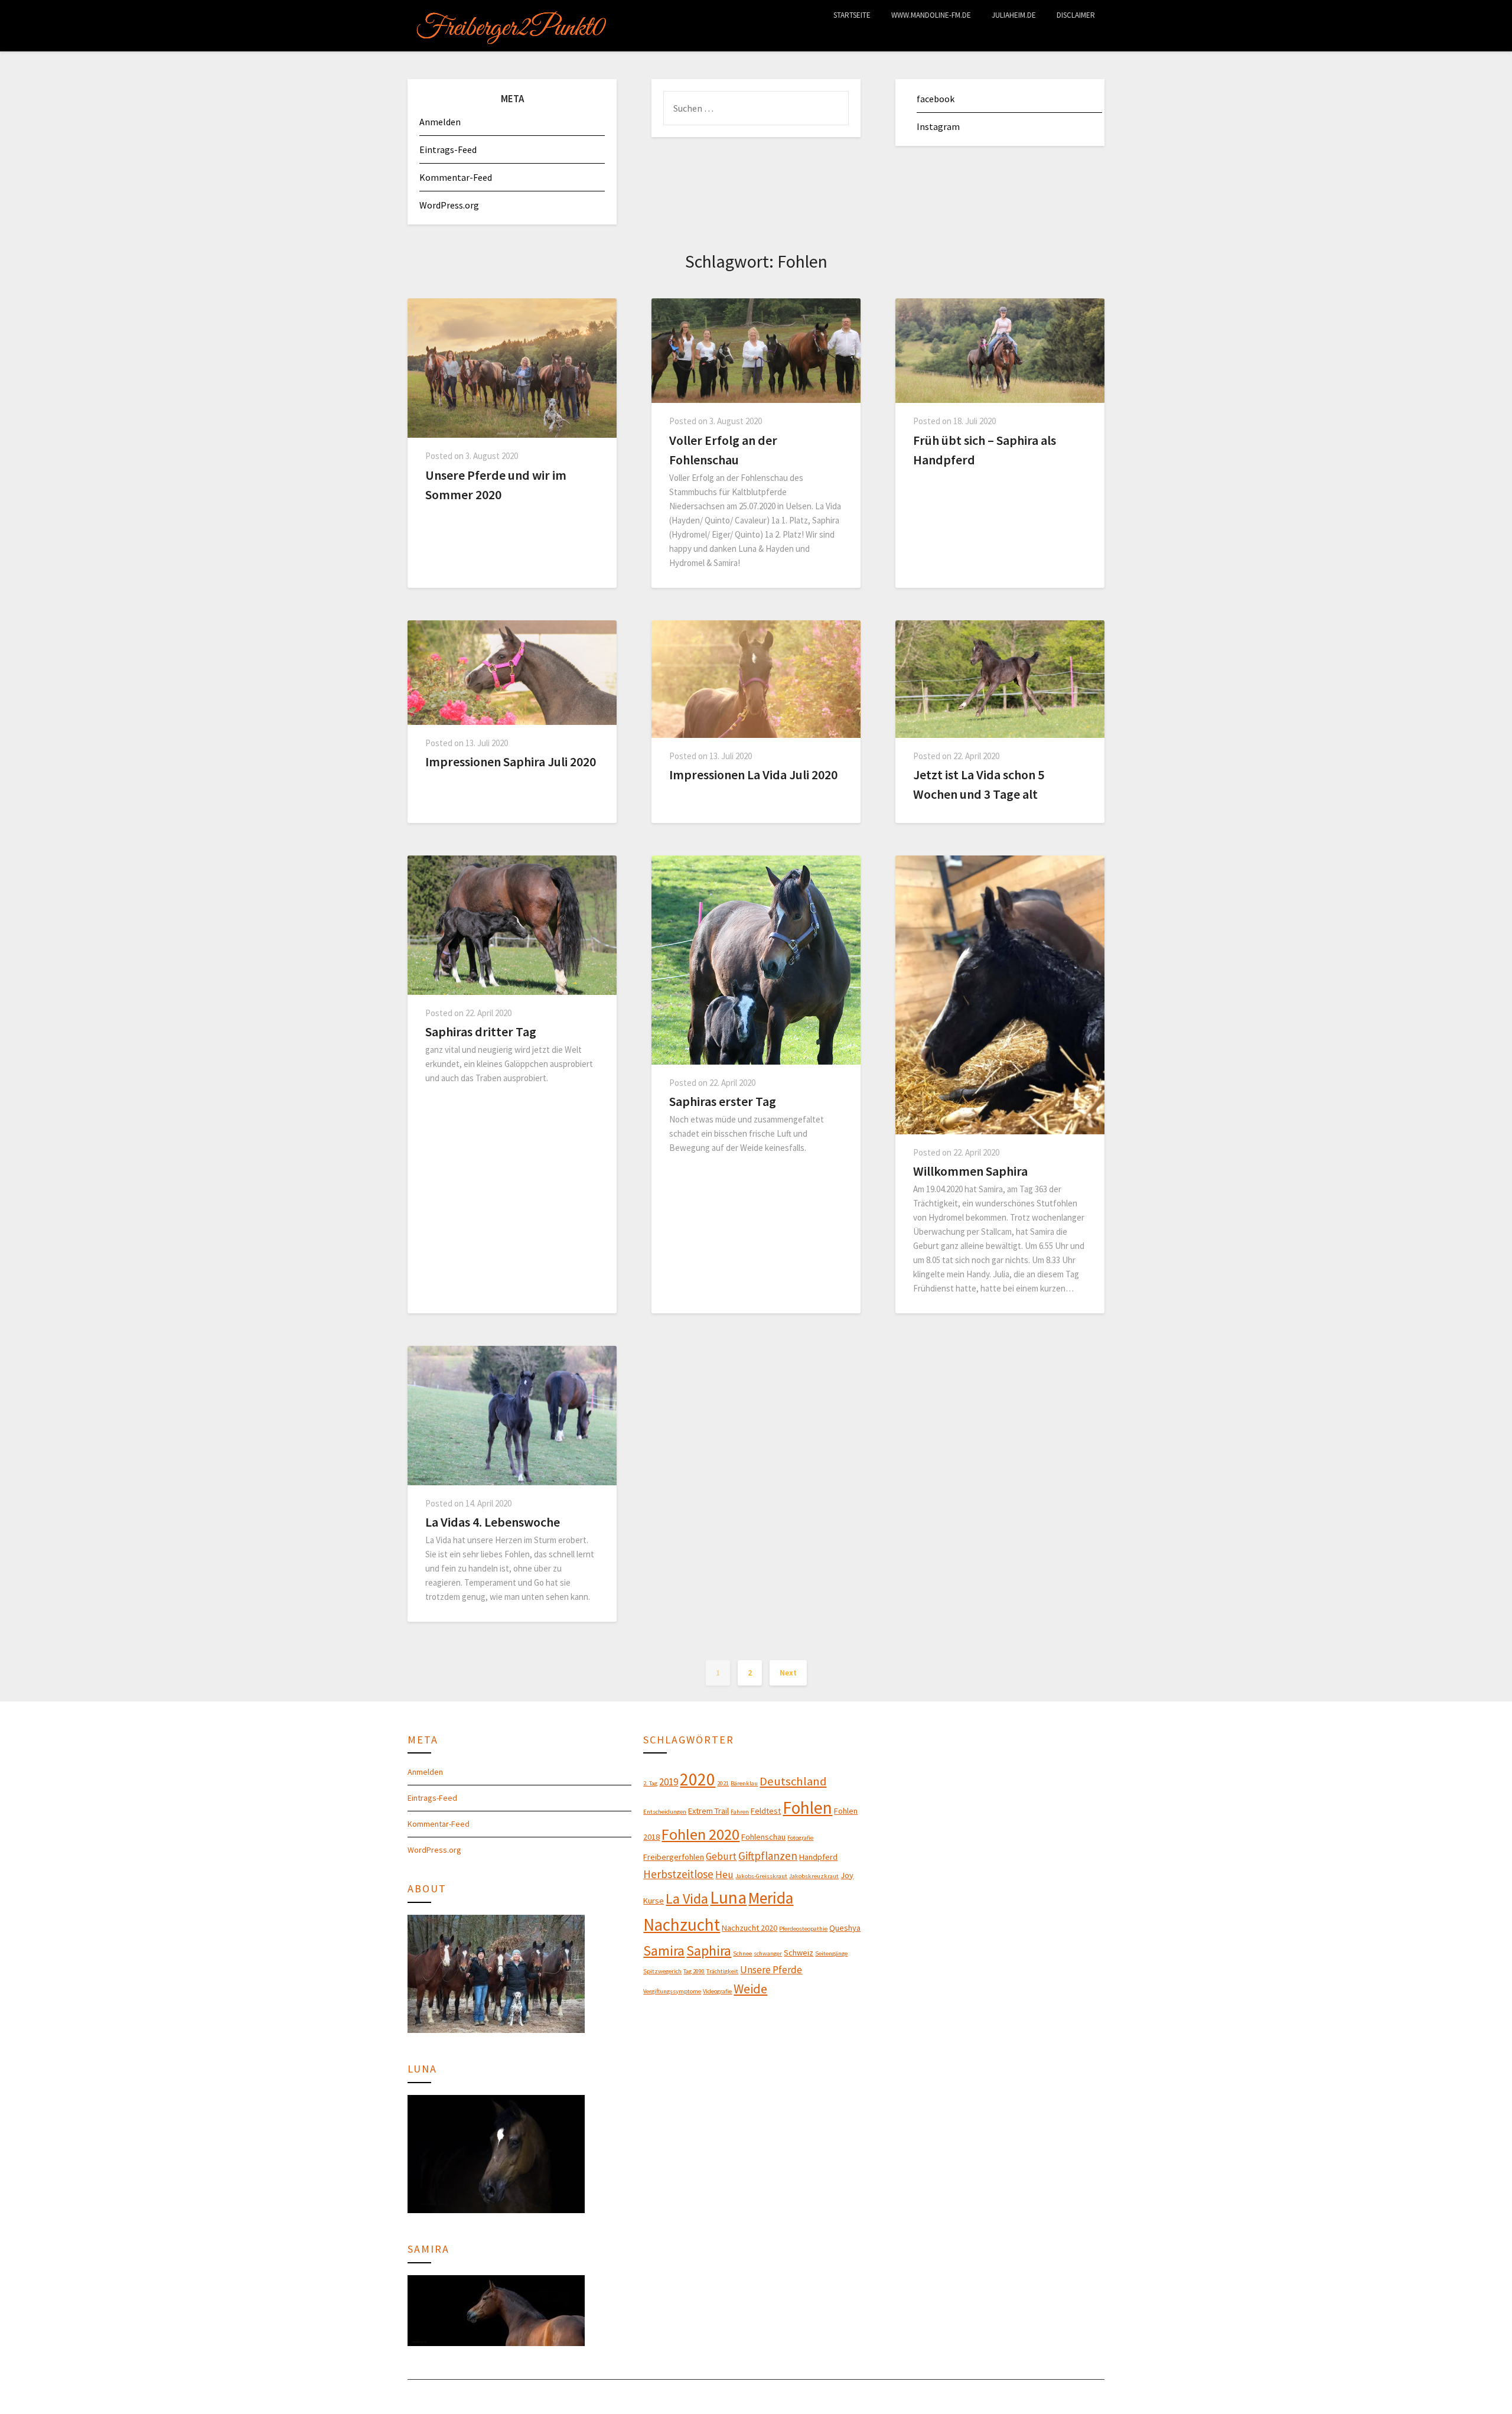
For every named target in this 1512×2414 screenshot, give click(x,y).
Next (788, 1673)
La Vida (687, 1899)
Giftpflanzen (768, 1856)
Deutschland (793, 1781)
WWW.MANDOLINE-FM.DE (931, 15)
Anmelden (440, 122)
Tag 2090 (694, 1971)
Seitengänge (831, 1953)
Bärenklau (744, 1783)
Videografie (717, 1991)
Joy (847, 1875)
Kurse (654, 1901)
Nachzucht (682, 1925)
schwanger (768, 1953)
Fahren (740, 1812)
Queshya (845, 1928)
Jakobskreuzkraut (814, 1876)
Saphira (709, 1951)
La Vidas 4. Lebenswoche (493, 1522)
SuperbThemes (795, 2397)
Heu (724, 1875)
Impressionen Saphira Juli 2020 (511, 762)
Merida (771, 1898)
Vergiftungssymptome (672, 1991)
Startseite (852, 15)
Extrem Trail (708, 1811)
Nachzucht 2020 (750, 1928)
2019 (669, 1782)
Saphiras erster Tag (723, 1101)
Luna (728, 1897)
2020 (698, 1779)
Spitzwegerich (662, 1971)
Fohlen (807, 1808)
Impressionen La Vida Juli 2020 (753, 775)
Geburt (721, 1856)
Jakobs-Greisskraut (761, 1876)
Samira (664, 1951)
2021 (723, 1783)
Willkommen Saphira (970, 1171)
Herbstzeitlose (678, 1874)
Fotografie (800, 1838)
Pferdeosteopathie (803, 1929)
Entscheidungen (665, 1812)
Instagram (938, 126)
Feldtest (766, 1811)
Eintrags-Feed (448, 149)
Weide (750, 1989)
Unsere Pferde (771, 1970)
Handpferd (818, 1857)
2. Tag (650, 1783)
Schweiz (799, 1953)
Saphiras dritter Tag (481, 1032)
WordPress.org (449, 205)
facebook (936, 99)
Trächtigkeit (722, 1971)
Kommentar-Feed (456, 177)
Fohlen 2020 (700, 1834)
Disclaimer (1076, 15)
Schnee (742, 1953)
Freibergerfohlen (674, 1857)
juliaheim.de (1014, 15)
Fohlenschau (763, 1837)
